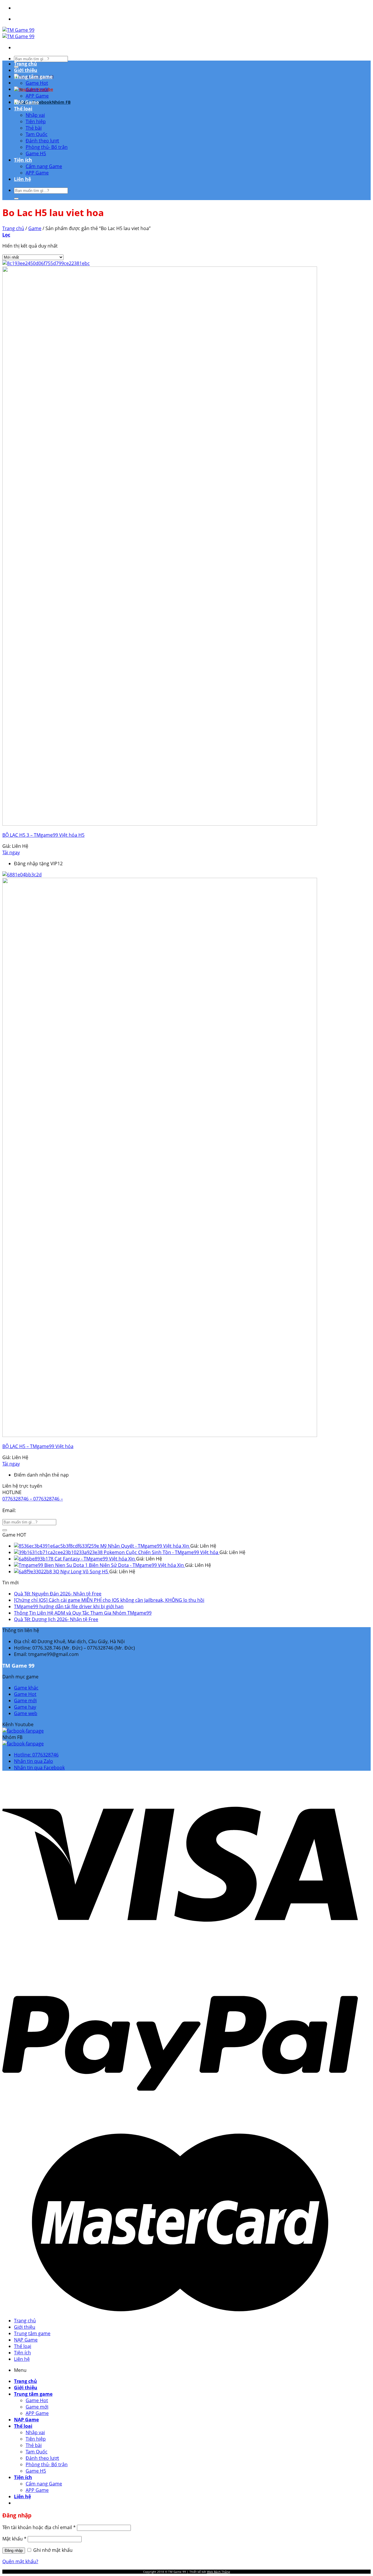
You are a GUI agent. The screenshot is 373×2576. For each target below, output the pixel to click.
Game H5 (36, 153)
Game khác (26, 1688)
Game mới (37, 89)
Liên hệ (22, 179)
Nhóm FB (61, 102)
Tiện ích (23, 160)
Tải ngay (11, 852)
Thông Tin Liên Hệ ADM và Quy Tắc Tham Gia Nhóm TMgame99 (83, 1613)
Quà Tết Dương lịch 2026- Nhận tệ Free (56, 1619)
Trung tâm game (33, 77)
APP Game (37, 96)
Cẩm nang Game (44, 166)
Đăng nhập (14, 2551)
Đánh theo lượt (42, 141)
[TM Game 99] (18, 33)
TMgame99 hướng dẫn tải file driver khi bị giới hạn (69, 1606)
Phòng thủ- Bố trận (47, 147)
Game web (26, 1713)
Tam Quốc (37, 134)
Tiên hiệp (36, 121)
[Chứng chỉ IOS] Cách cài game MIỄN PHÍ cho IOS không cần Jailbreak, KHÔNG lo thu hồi (109, 1600)
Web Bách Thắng (218, 2572)
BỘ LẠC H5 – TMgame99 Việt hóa (38, 1446)
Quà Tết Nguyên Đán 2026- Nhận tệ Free (58, 1594)
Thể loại (23, 109)
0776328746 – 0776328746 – (33, 1499)
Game (35, 228)
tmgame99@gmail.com (44, 1510)
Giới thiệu (26, 70)
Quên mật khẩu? (20, 2561)
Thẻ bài (34, 128)
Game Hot (37, 83)
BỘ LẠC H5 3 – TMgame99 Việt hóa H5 (43, 835)
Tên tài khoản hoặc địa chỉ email (39, 2527)
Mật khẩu (14, 2539)
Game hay (25, 1707)
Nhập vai (35, 115)
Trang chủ (25, 64)
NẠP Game (26, 102)
